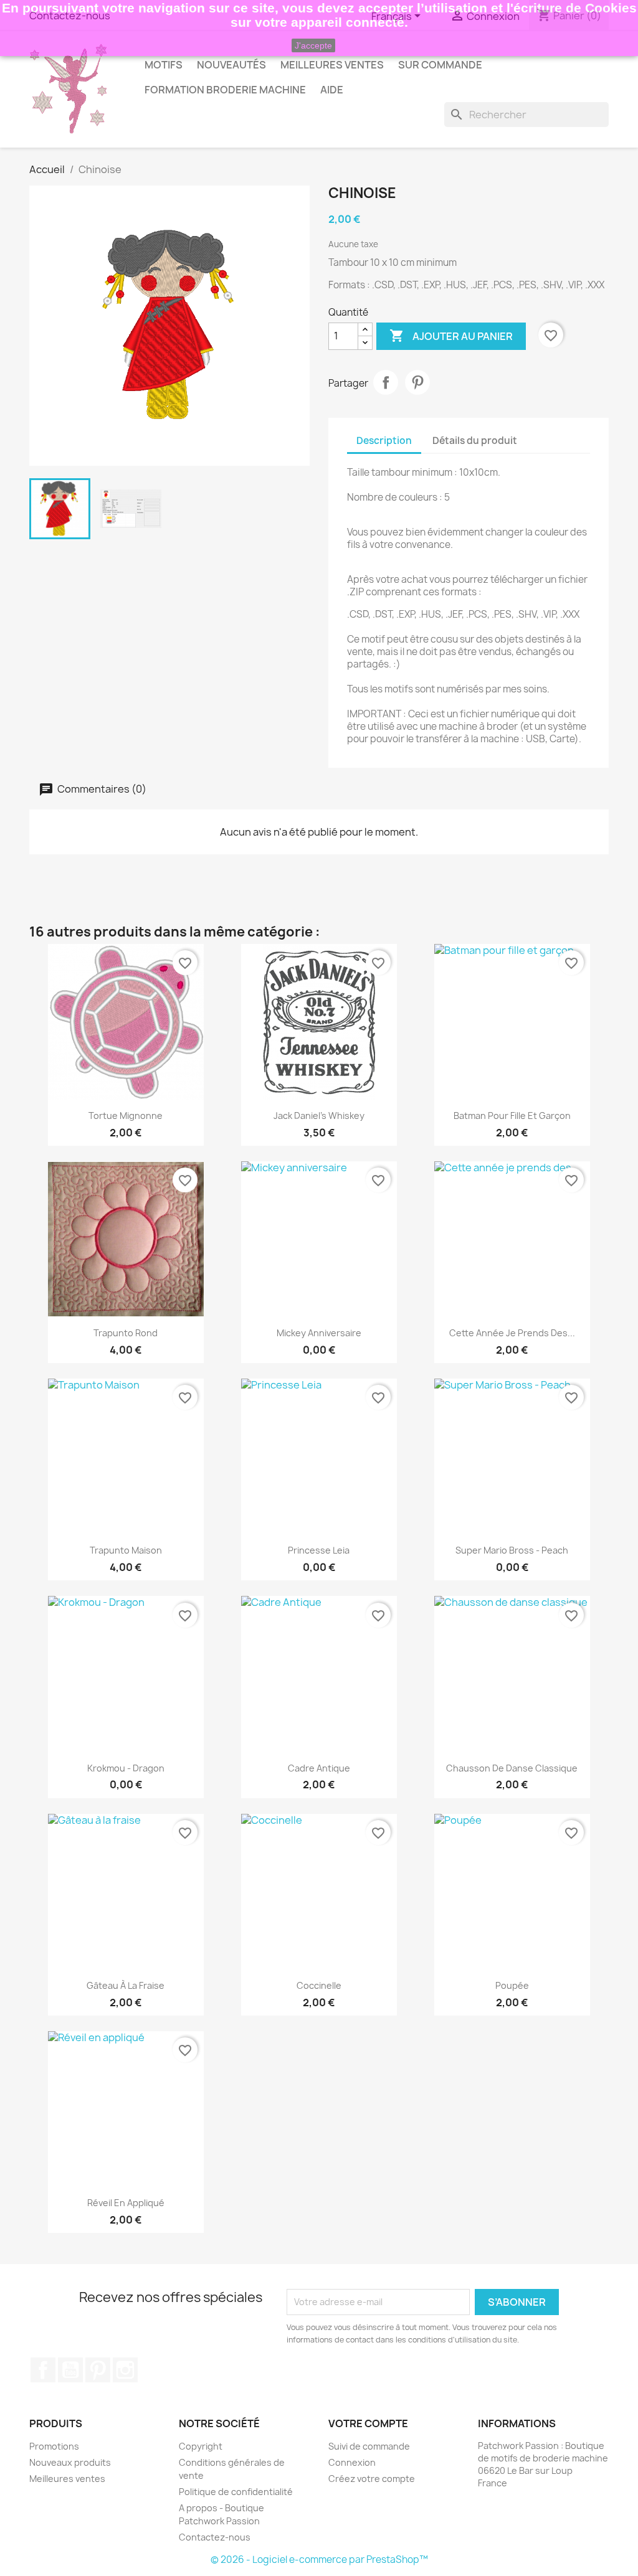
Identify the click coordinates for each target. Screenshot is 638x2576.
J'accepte (313, 45)
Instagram (125, 2370)
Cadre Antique (319, 1768)
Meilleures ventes (67, 2479)
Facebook (43, 2370)
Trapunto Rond (126, 1333)
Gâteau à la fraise (126, 1985)
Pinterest (417, 382)
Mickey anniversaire (319, 1333)
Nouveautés (231, 65)
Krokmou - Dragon (126, 1768)
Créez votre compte (372, 2479)
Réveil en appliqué (126, 2203)
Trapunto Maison (126, 1550)
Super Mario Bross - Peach (512, 1550)
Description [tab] (384, 441)
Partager (386, 382)
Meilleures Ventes (332, 65)
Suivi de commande (369, 2446)
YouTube (70, 2370)
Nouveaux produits (70, 2462)
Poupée (512, 1985)
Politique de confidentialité (236, 2492)
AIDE (332, 90)
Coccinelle (319, 1985)
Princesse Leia (319, 1550)
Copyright (201, 2446)
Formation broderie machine (225, 90)
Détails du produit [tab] (475, 441)
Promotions (54, 2446)
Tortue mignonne (126, 1116)
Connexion (352, 2462)
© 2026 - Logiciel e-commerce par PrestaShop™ (319, 2559)
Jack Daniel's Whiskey (319, 1116)
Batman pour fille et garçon (512, 1116)
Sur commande (440, 65)
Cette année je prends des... (512, 1333)
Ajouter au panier (451, 336)
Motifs (164, 65)
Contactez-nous (215, 2537)
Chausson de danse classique (512, 1768)
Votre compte (368, 2423)
